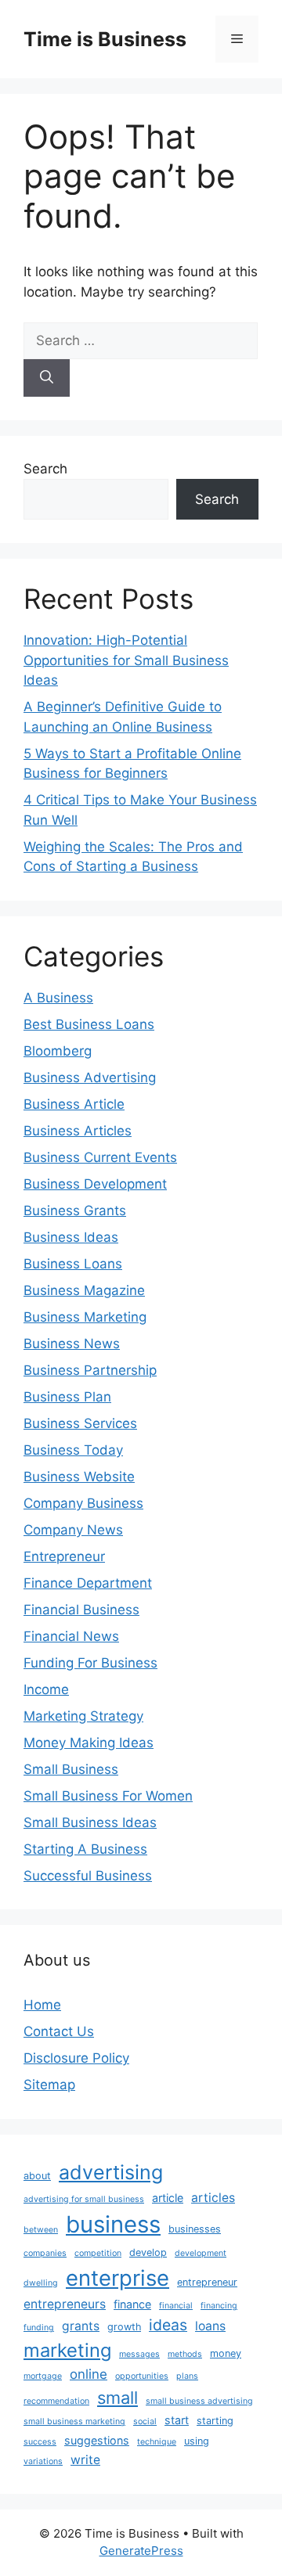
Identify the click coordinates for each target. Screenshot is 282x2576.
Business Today (73, 1450)
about (37, 2176)
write (85, 2460)
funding (39, 2328)
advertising (111, 2172)
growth (124, 2327)
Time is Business (105, 39)
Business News (72, 1344)
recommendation (56, 2401)
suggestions (97, 2440)
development (201, 2253)
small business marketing (74, 2421)
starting (215, 2421)
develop (148, 2252)
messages (139, 2354)
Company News (73, 1530)
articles (213, 2198)
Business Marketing (85, 1317)
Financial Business (81, 1610)
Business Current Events (100, 1157)
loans (210, 2326)
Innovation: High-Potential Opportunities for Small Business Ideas (126, 660)
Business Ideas (71, 1237)
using (197, 2441)
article (168, 2198)
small (117, 2398)
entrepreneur (207, 2282)
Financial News (71, 1636)
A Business (58, 998)
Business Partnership (90, 1370)
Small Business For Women (108, 1796)
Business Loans (73, 1264)
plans (187, 2376)
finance (132, 2304)
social (145, 2421)
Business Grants (75, 1211)
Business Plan (67, 1397)
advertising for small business (84, 2199)
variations (43, 2461)
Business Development (95, 1184)
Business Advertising (90, 1078)
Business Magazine (84, 1290)
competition (98, 2253)
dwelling (41, 2283)
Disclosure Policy (76, 2058)
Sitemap (49, 2085)
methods (185, 2354)
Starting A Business (85, 1849)
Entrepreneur (64, 1556)
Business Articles (78, 1131)
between (41, 2230)
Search (45, 469)
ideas (168, 2325)
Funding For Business (90, 1663)
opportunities (142, 2376)
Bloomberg (58, 1051)
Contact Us (59, 2031)
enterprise (117, 2278)
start (177, 2420)
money (226, 2353)
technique (157, 2442)
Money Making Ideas (89, 1743)
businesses (195, 2229)
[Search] (47, 378)
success (40, 2442)
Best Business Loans (89, 1024)
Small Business (71, 1769)
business (113, 2224)
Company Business (83, 1503)
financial (176, 2306)
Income (46, 1689)
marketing (67, 2350)
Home (42, 2005)
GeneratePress (141, 2551)
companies (45, 2253)
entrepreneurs (65, 2304)
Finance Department (88, 1583)
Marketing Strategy (83, 1716)
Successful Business (88, 1876)
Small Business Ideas (90, 1822)
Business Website (79, 1477)
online (89, 2374)
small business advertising (199, 2401)
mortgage (43, 2376)
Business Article (74, 1104)
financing (219, 2306)
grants (81, 2326)
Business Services (80, 1423)
